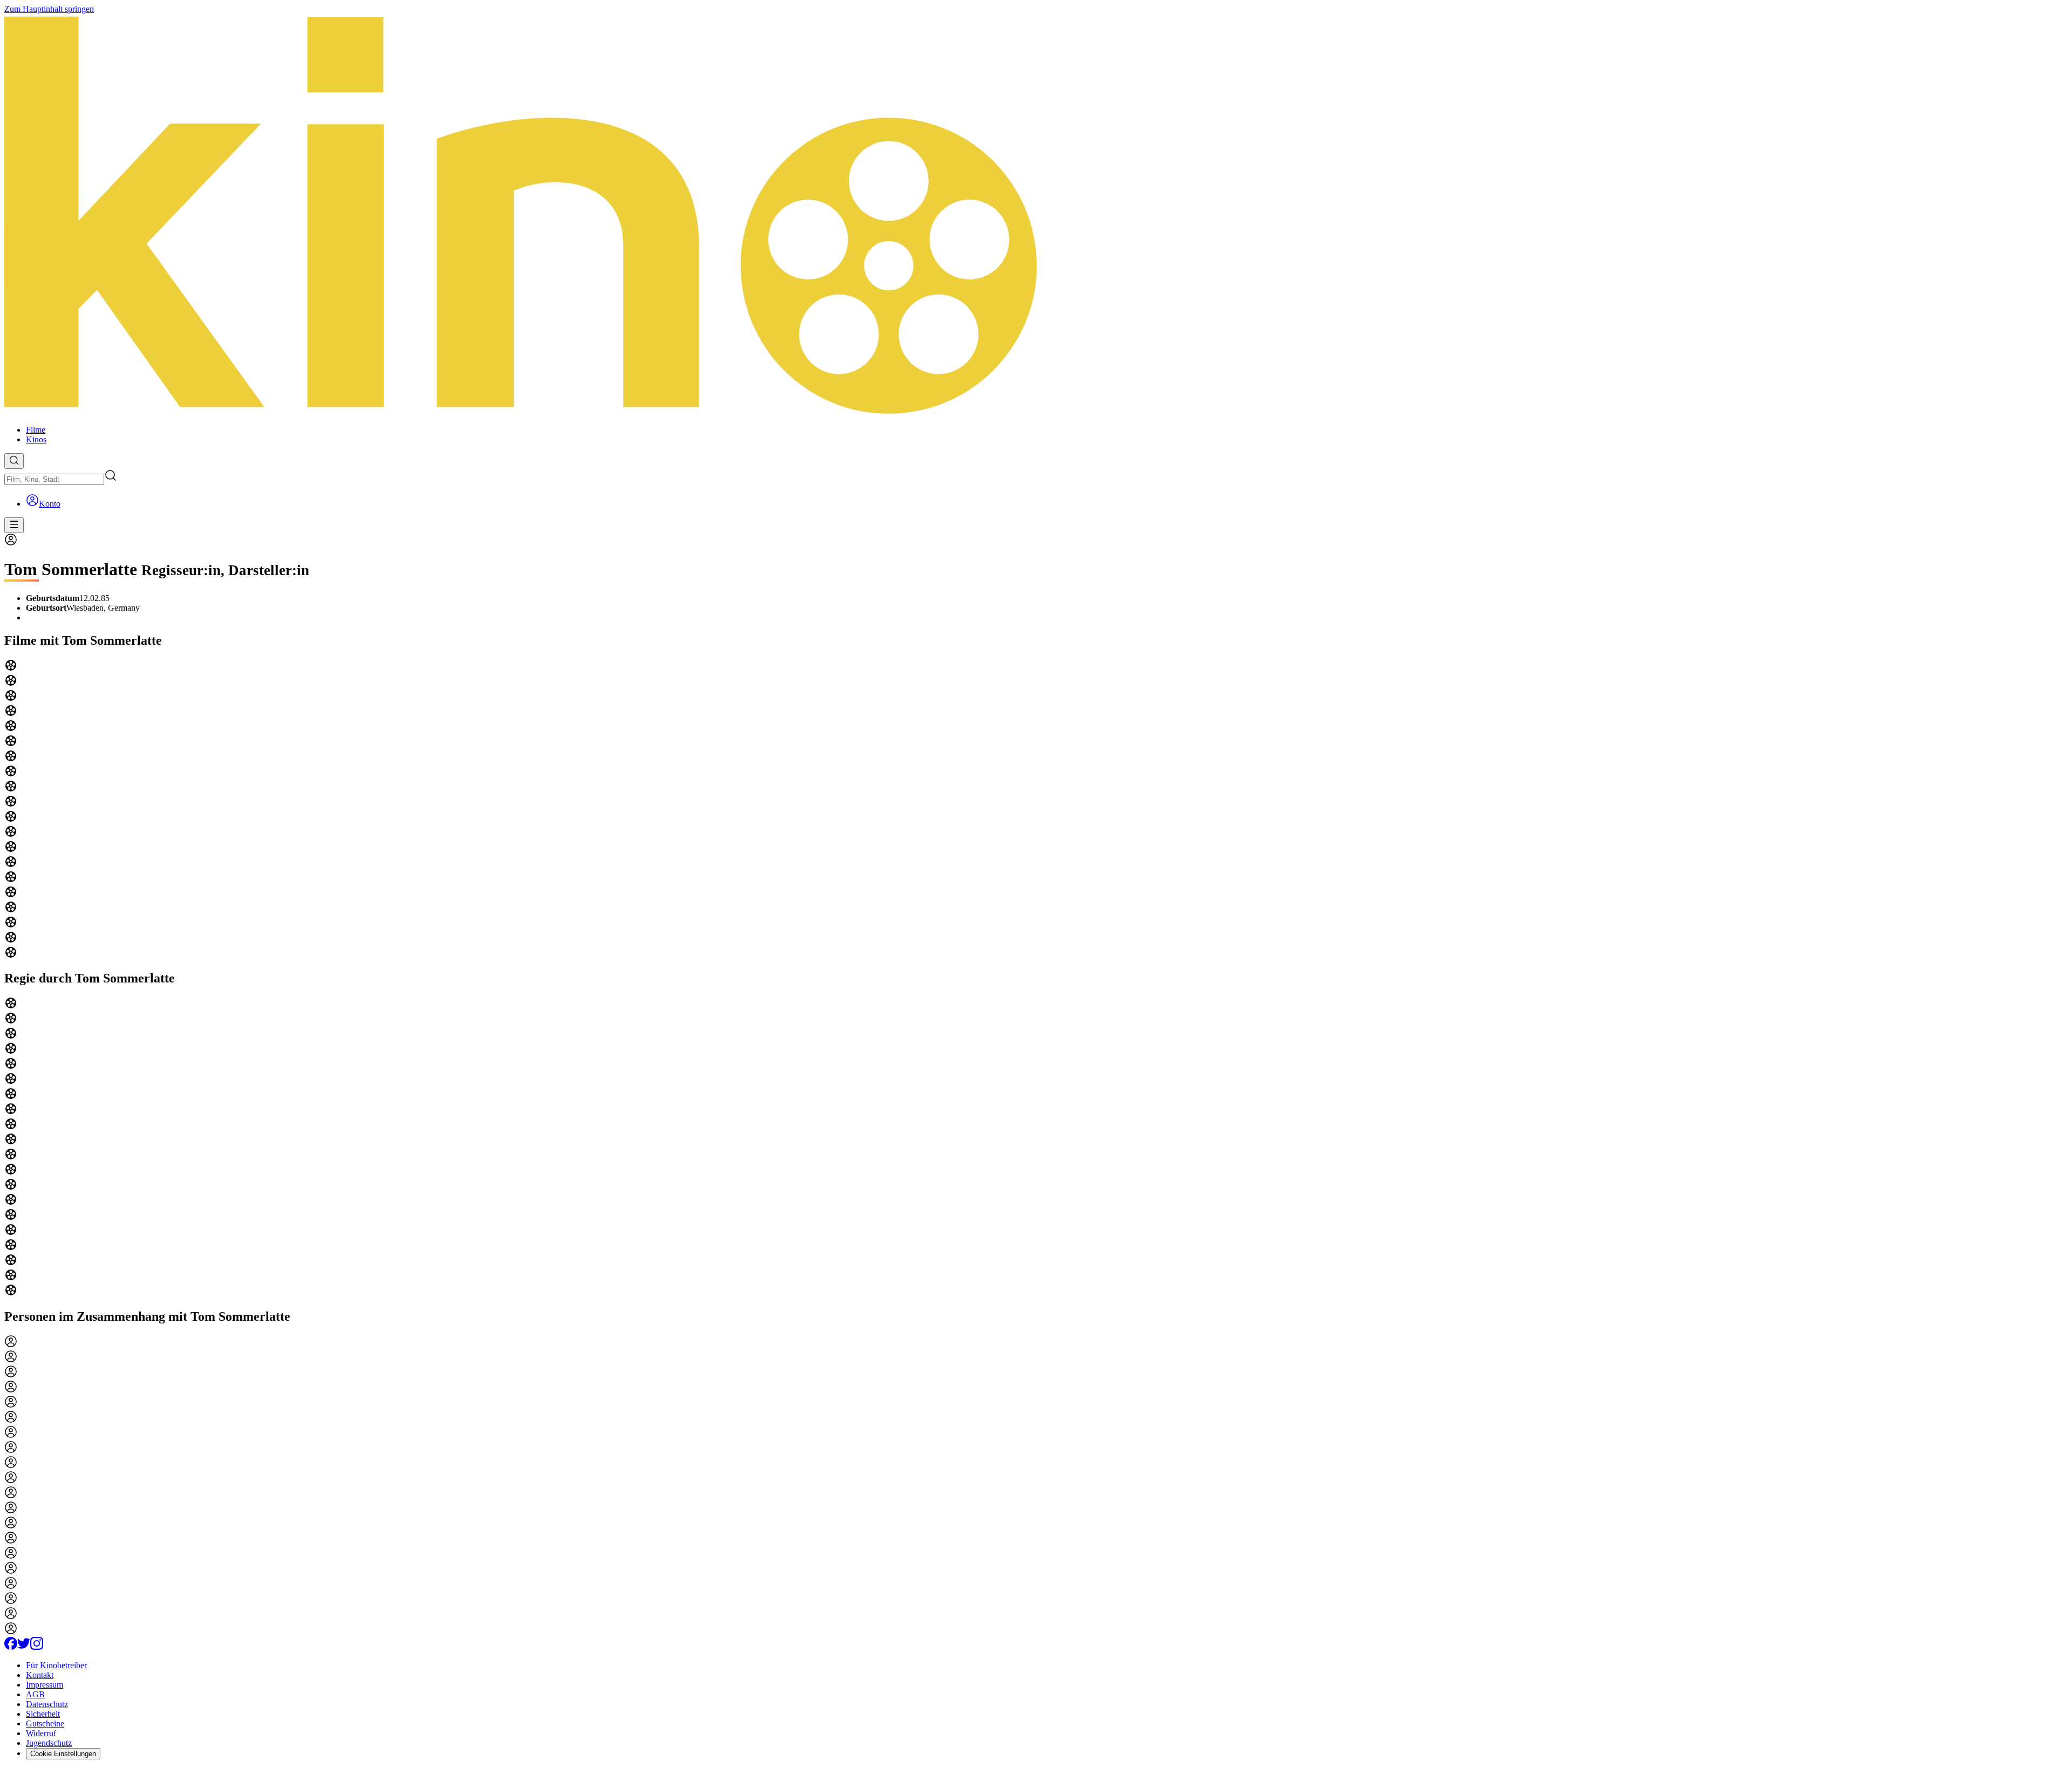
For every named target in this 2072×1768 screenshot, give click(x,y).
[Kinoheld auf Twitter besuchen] (24, 1647)
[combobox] (54, 479)
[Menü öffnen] (14, 525)
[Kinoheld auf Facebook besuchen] (11, 1647)
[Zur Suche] (14, 461)
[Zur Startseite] (1036, 215)
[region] (1036, 810)
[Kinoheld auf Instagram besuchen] (37, 1647)
